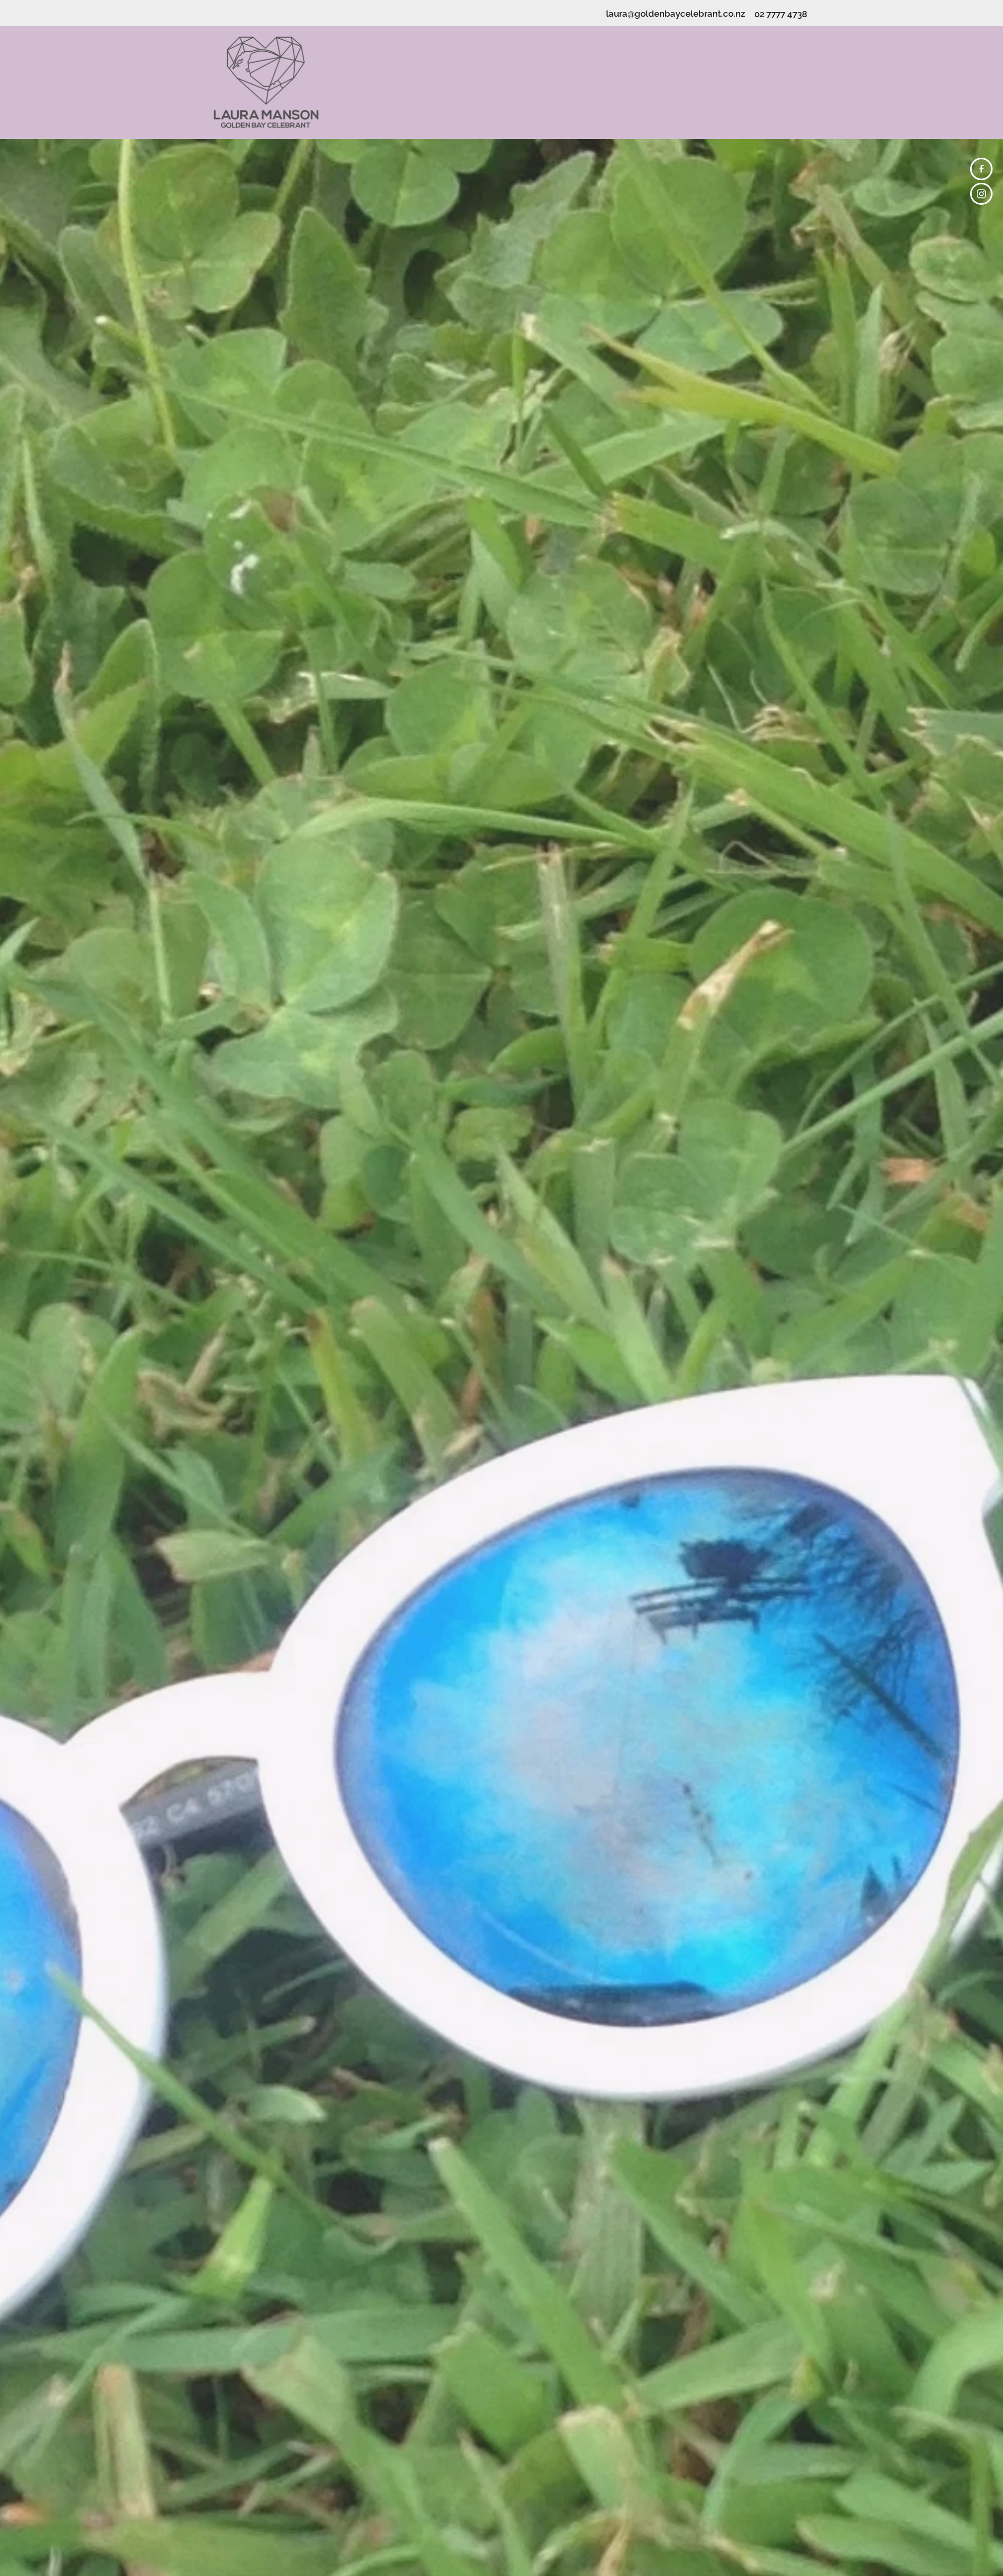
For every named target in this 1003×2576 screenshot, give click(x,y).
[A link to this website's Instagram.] (981, 194)
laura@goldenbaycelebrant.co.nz (675, 13)
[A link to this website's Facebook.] (981, 169)
